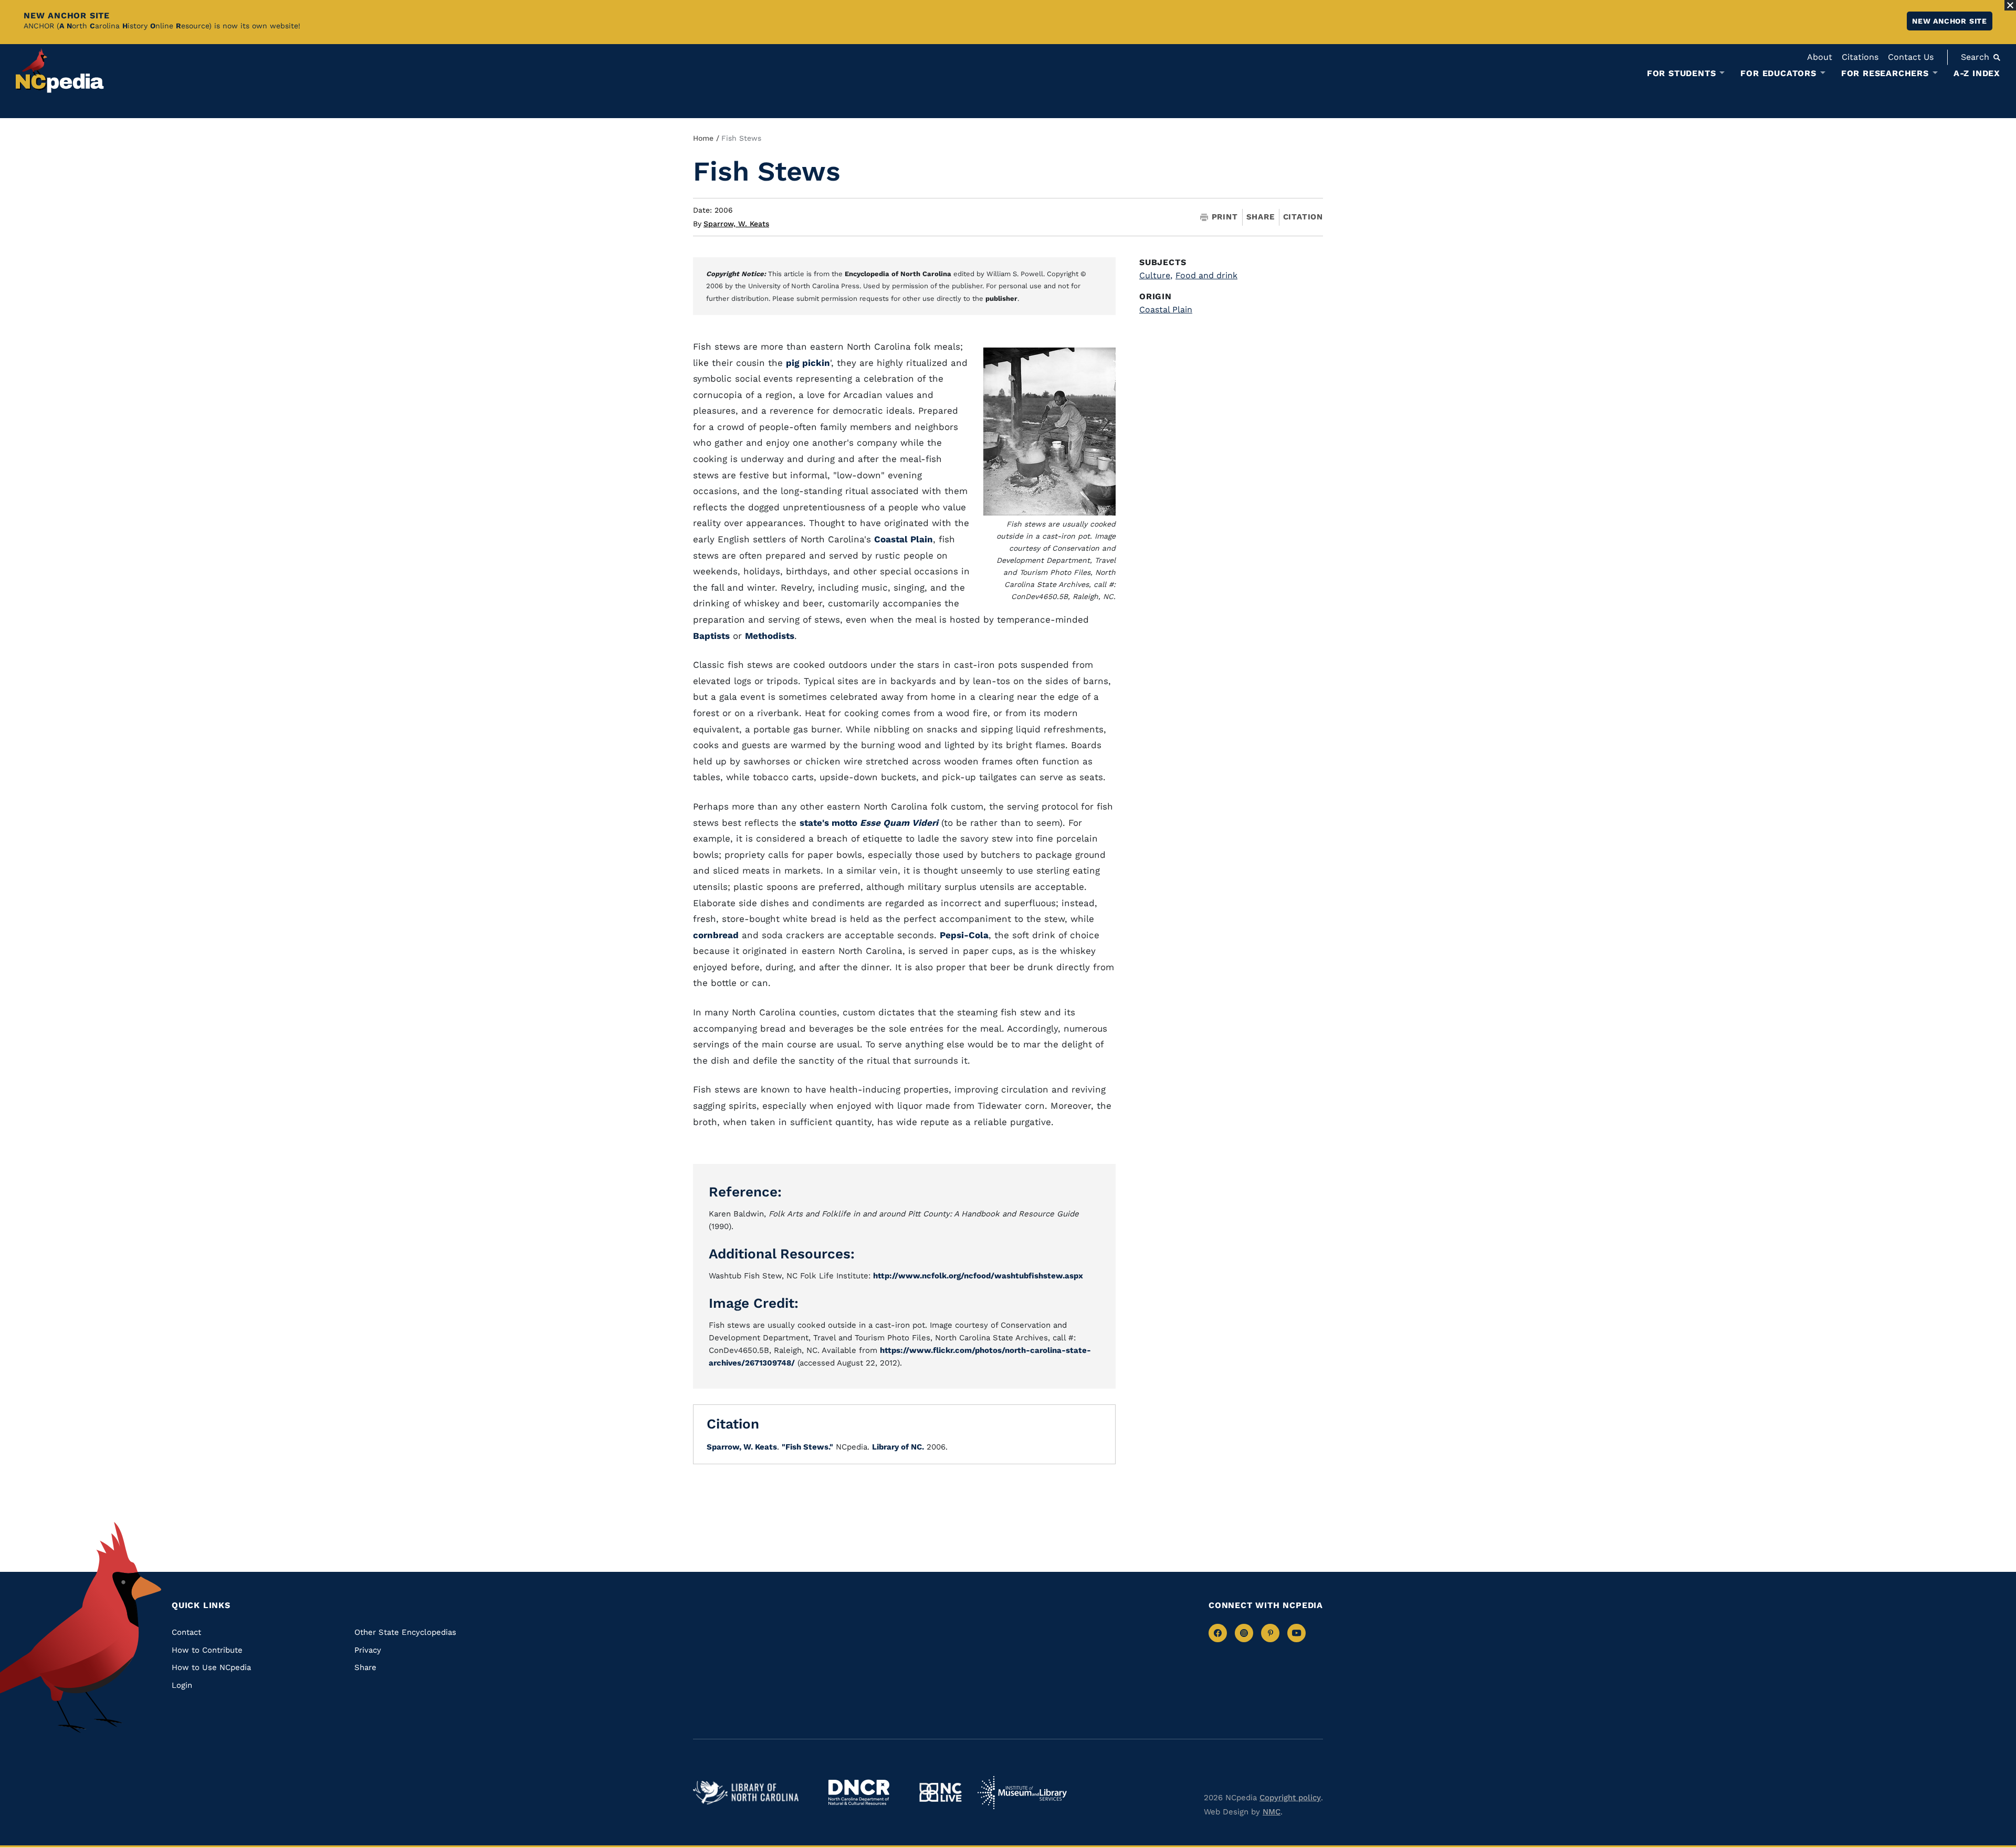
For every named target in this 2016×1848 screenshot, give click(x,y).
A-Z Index (1977, 73)
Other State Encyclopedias (405, 1632)
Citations (1860, 57)
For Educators (1778, 73)
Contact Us (1911, 57)
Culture (1156, 275)
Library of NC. (898, 1447)
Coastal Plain (904, 539)
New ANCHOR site (1950, 21)
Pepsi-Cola (964, 935)
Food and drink (1206, 275)
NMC (1272, 1812)
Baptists (711, 636)
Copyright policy (1290, 1798)
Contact (186, 1632)
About (1820, 57)
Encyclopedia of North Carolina (898, 274)
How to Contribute (207, 1650)
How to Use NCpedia (211, 1667)
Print (1225, 217)
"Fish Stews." (807, 1447)
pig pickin (808, 363)
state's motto (869, 823)
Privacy (368, 1650)
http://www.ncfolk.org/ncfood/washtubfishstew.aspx (978, 1276)
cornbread (716, 935)
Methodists (770, 636)
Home (703, 138)
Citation (1303, 217)
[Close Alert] (2010, 5)
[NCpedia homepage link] (60, 71)
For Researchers (1885, 73)
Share (1261, 217)
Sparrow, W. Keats (736, 224)
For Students (1682, 73)
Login (182, 1685)
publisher (1001, 298)
